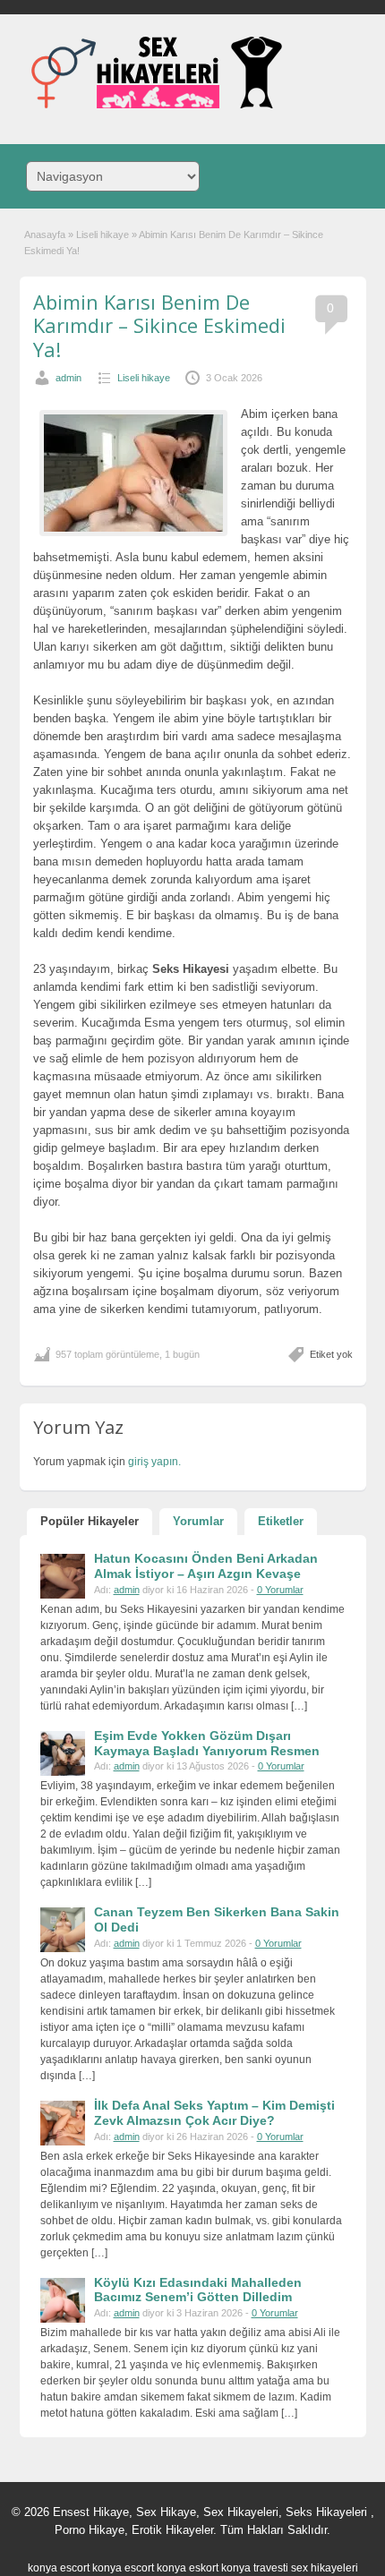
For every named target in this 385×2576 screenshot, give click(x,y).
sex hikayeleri (325, 2568)
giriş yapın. (154, 1462)
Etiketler (281, 1521)
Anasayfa (45, 235)
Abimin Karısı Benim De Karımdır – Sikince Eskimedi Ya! (159, 325)
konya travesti (255, 2568)
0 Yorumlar (280, 1590)
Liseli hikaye (103, 235)
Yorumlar (198, 1521)
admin (68, 378)
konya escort (59, 2568)
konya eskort (188, 2568)
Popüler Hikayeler (90, 1521)
